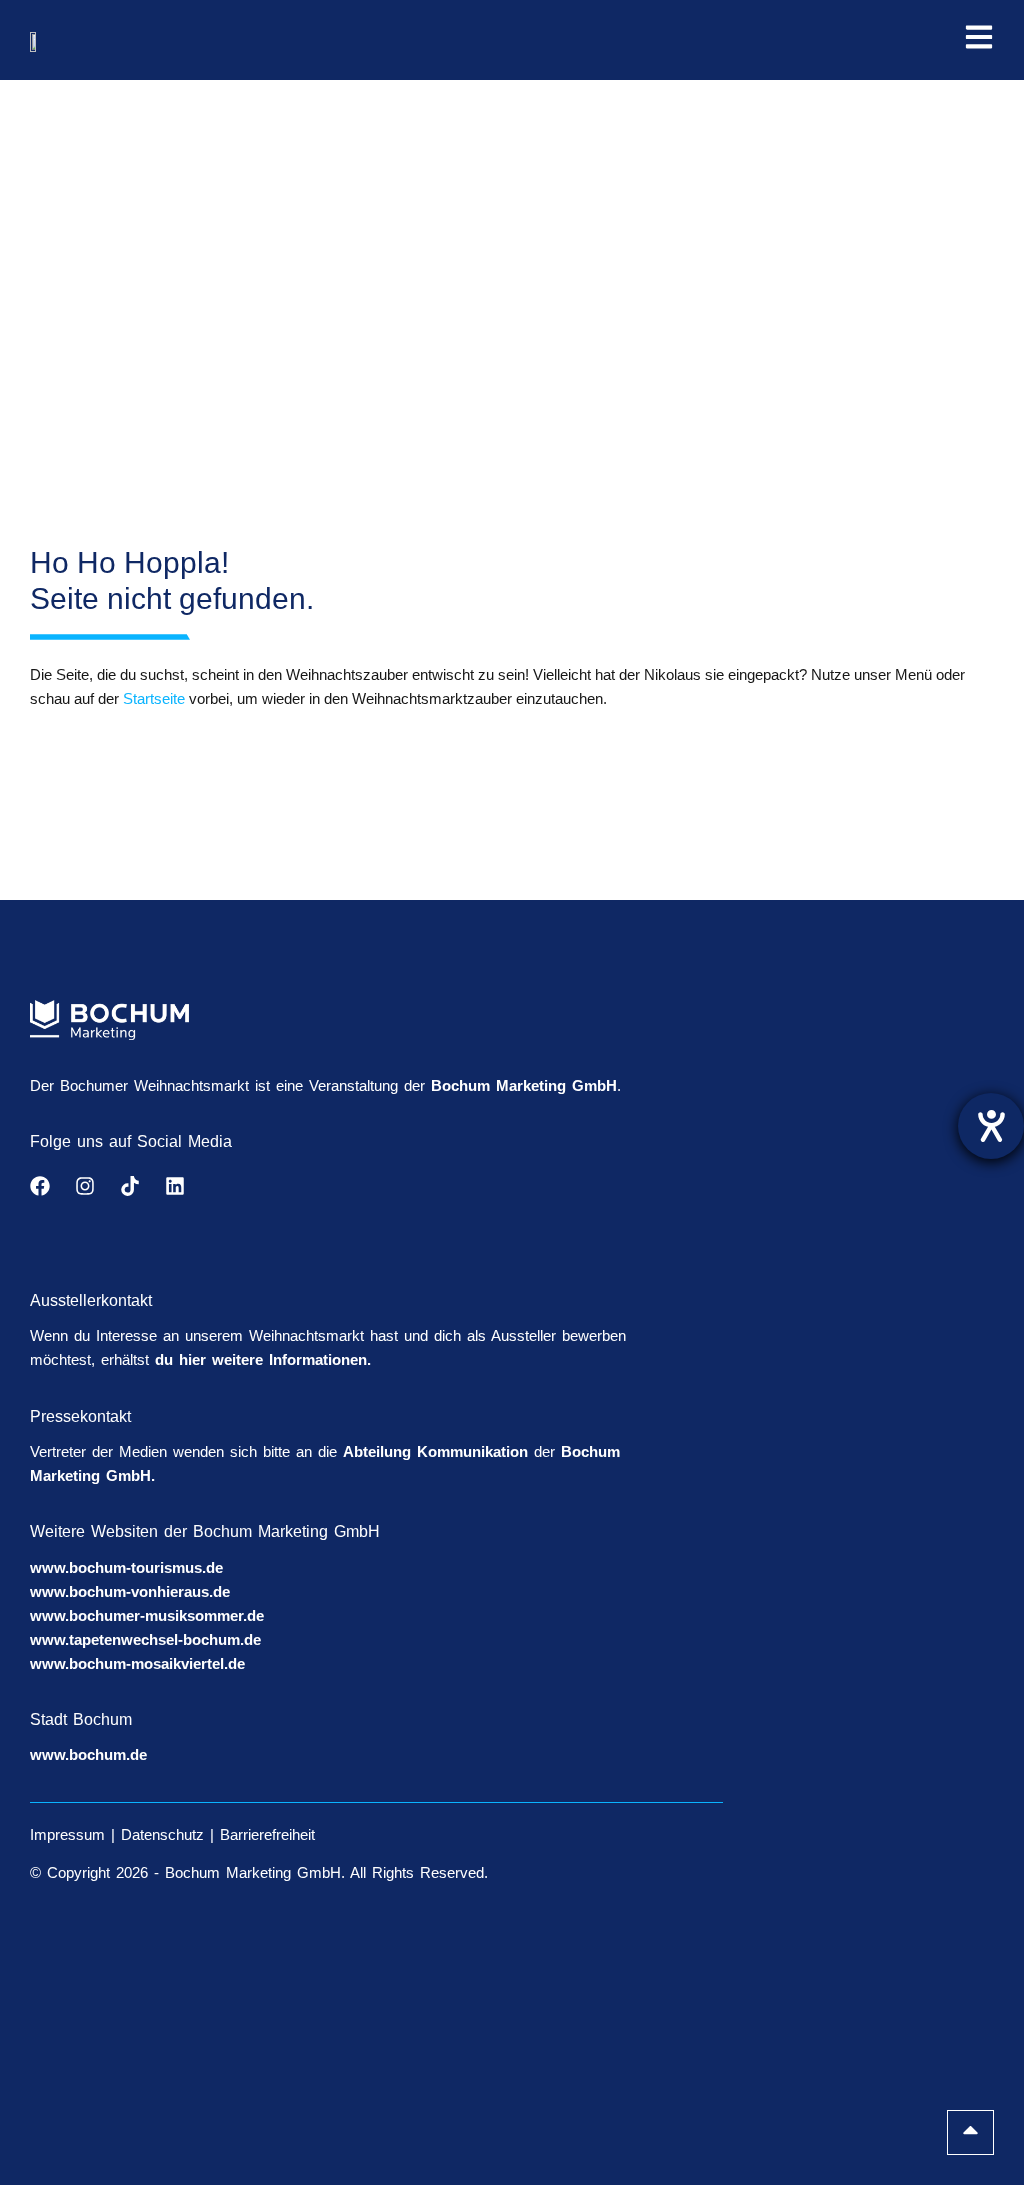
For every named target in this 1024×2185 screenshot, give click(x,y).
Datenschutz (162, 1834)
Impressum (67, 1834)
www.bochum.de (88, 1754)
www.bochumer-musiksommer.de (147, 1615)
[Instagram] (85, 1186)
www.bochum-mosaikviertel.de (137, 1663)
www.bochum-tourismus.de (126, 1567)
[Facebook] (40, 1186)
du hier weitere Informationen (261, 1359)
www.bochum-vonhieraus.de (130, 1591)
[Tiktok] (130, 1186)
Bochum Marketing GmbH (524, 1085)
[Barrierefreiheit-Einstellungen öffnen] (991, 1126)
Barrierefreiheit (267, 1834)
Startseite (154, 698)
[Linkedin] (175, 1186)
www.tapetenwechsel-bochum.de (145, 1639)
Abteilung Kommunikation (435, 1451)
